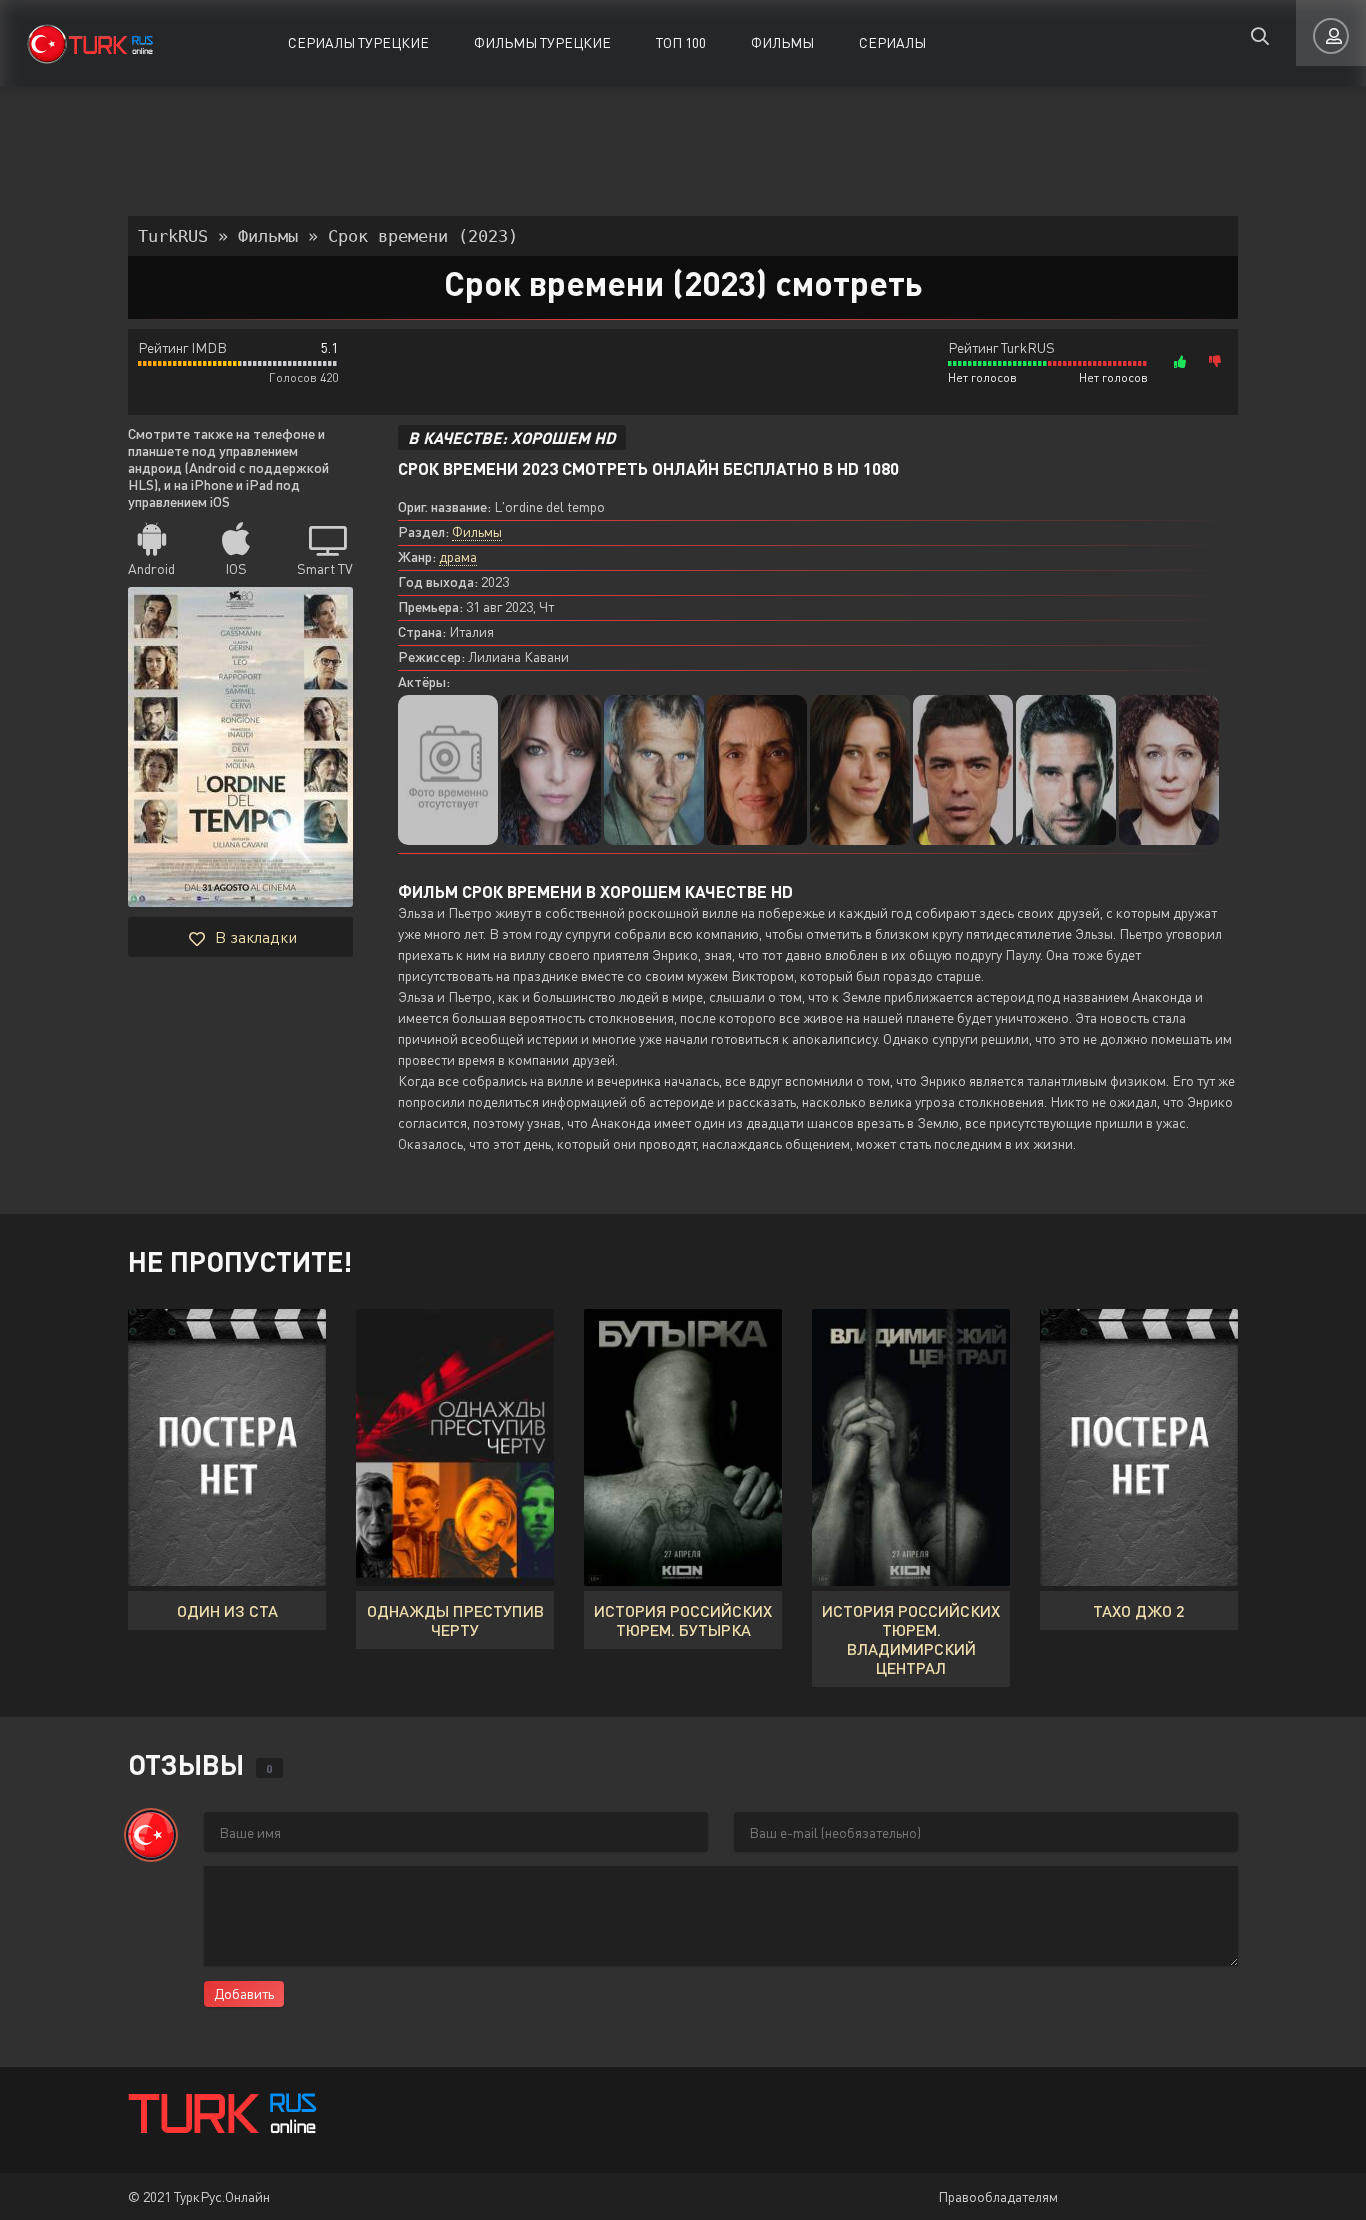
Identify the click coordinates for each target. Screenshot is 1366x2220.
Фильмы (782, 42)
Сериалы (892, 42)
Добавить (244, 1993)
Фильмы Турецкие (542, 42)
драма (458, 556)
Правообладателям (998, 2196)
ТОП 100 (681, 42)
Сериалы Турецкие (358, 42)
